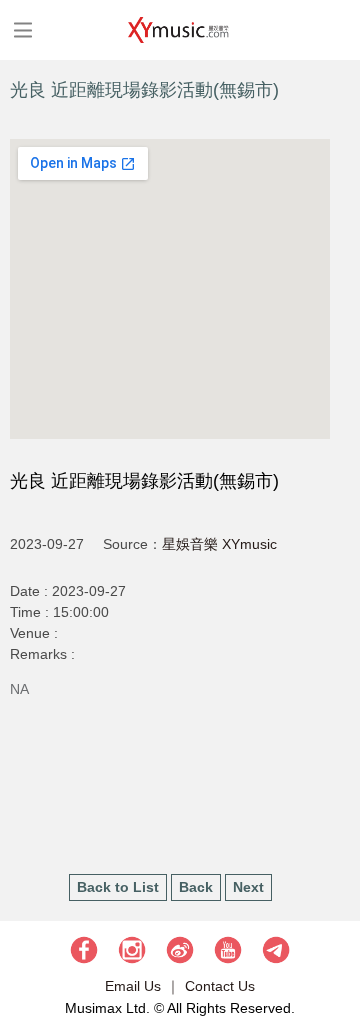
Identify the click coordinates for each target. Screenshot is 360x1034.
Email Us (133, 986)
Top (335, 959)
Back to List (118, 887)
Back (196, 887)
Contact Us (220, 986)
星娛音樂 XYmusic (219, 544)
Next (248, 887)
